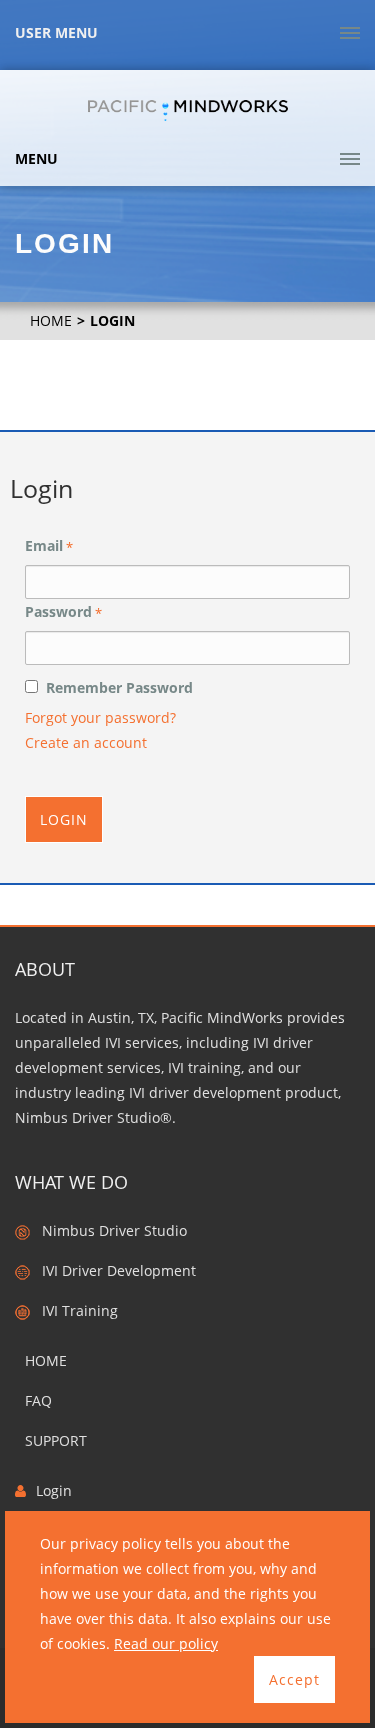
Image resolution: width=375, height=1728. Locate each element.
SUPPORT (56, 1440)
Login (64, 819)
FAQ (38, 1400)
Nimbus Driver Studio (108, 1230)
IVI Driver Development (113, 1270)
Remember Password (115, 687)
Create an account (86, 742)
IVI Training (74, 1310)
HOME (51, 320)
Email (49, 546)
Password (63, 612)
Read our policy (166, 1643)
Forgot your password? (100, 717)
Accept (294, 1679)
